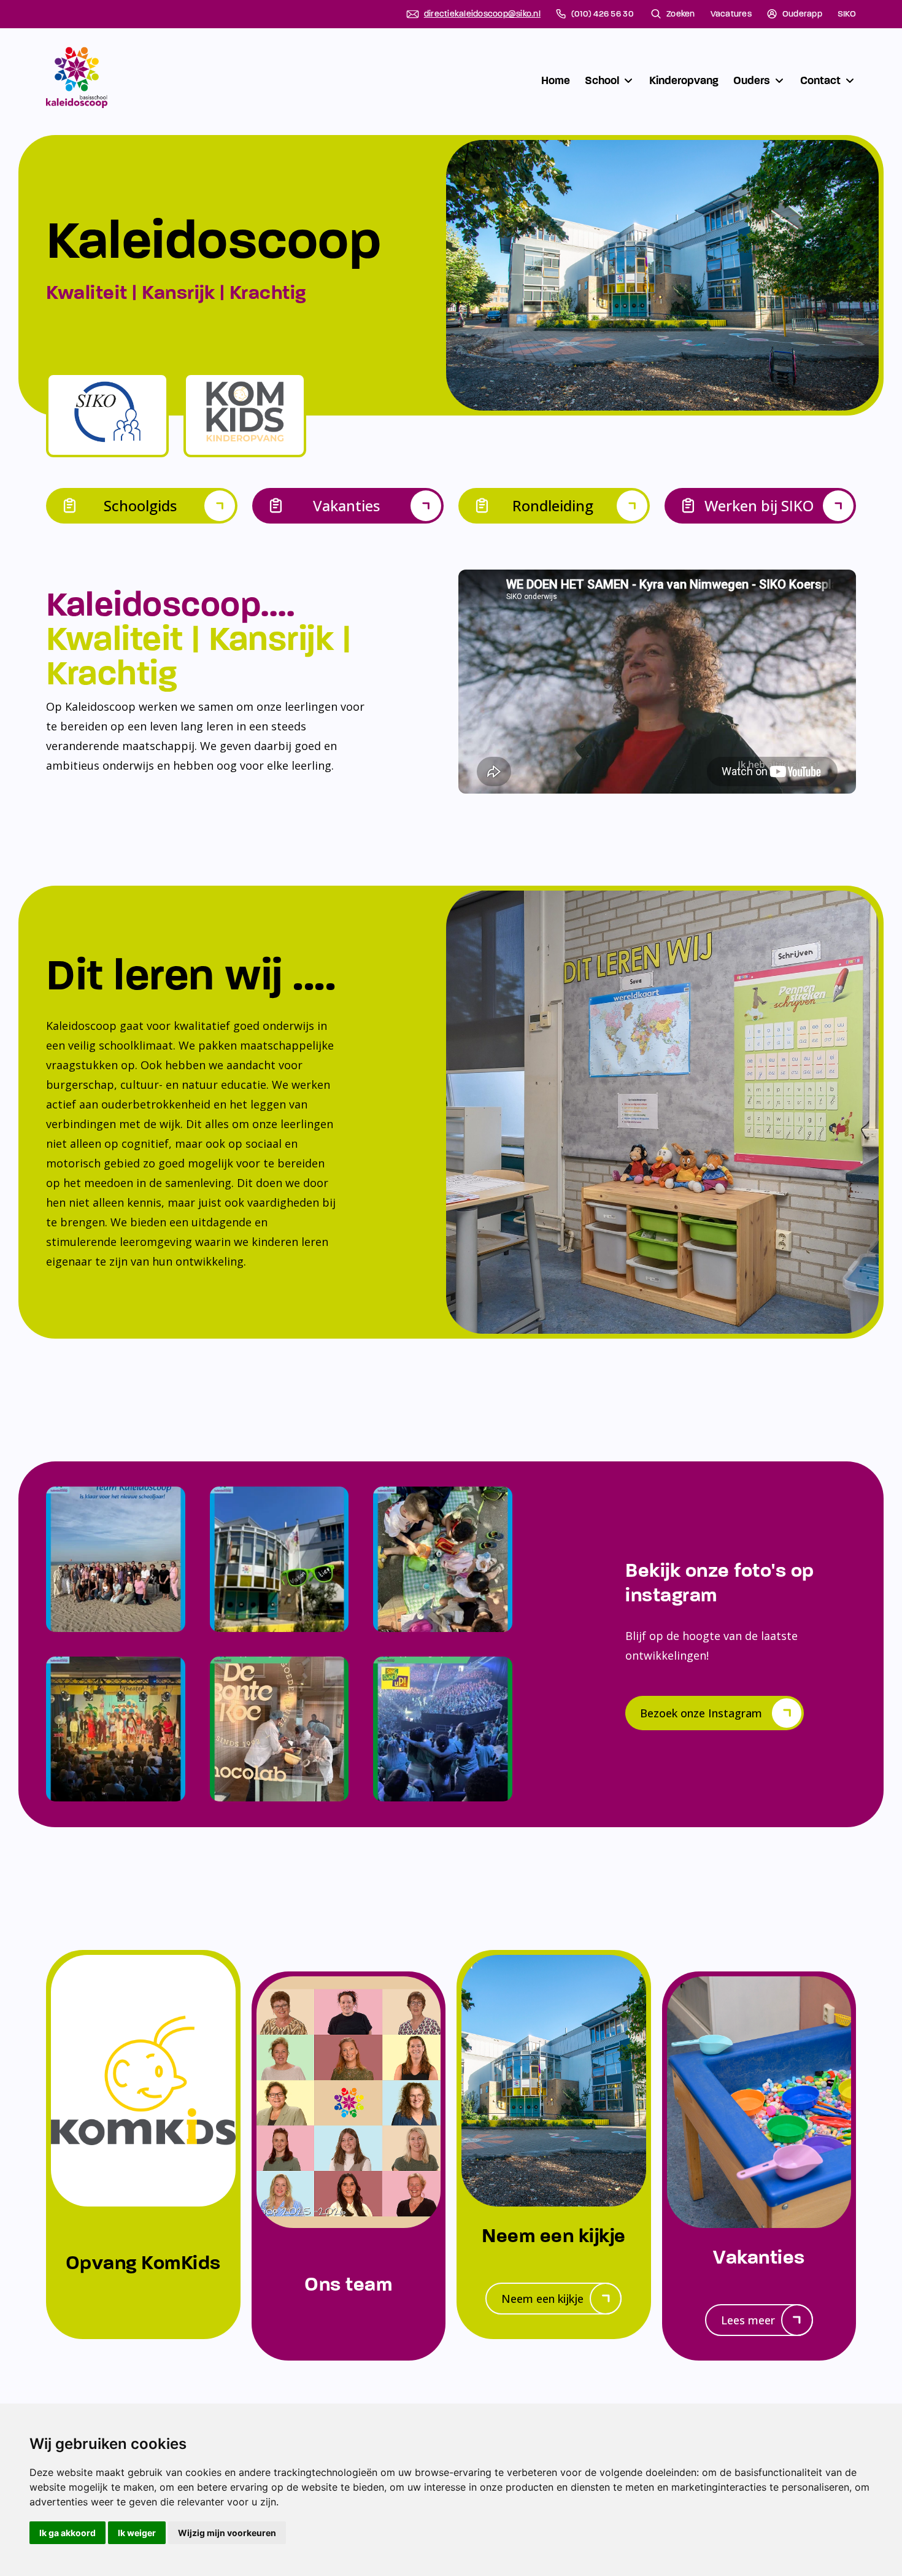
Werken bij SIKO (759, 505)
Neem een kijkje (542, 2299)
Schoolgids (140, 505)
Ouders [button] (752, 80)
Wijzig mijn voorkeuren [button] (227, 2533)
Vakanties (346, 505)
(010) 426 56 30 (603, 14)
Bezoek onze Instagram (701, 1713)
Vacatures (731, 14)
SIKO (847, 14)
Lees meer (748, 2320)
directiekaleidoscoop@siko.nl (482, 14)
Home (556, 80)
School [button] (602, 80)
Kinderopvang (684, 80)
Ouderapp (802, 14)
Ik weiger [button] (137, 2533)
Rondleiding (553, 505)
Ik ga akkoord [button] (67, 2533)
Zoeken (681, 14)
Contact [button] (820, 80)
